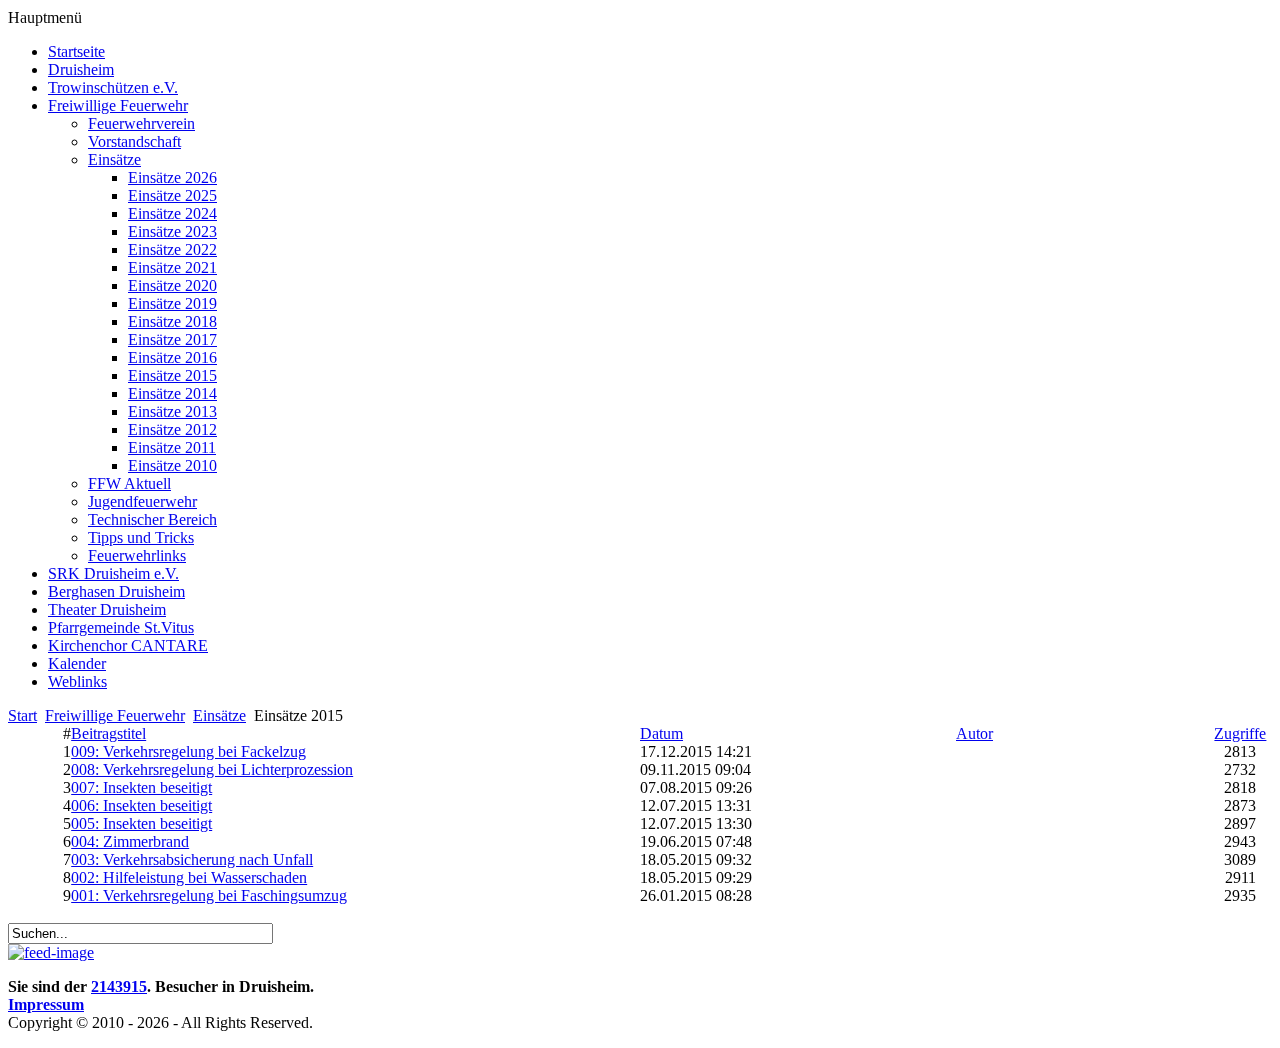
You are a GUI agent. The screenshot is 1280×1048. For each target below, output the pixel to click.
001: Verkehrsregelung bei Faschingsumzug (209, 895)
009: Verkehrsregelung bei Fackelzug (188, 751)
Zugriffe (1240, 733)
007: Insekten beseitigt (141, 787)
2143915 (119, 986)
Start (22, 715)
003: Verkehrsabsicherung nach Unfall (192, 859)
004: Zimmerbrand (130, 841)
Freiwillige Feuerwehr (115, 715)
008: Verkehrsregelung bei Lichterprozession (212, 769)
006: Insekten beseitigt (141, 805)
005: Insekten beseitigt (141, 823)
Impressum (46, 1004)
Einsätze (219, 715)
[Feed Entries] (51, 952)
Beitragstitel (108, 733)
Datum (661, 733)
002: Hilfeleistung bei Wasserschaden (189, 877)
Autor (974, 733)
